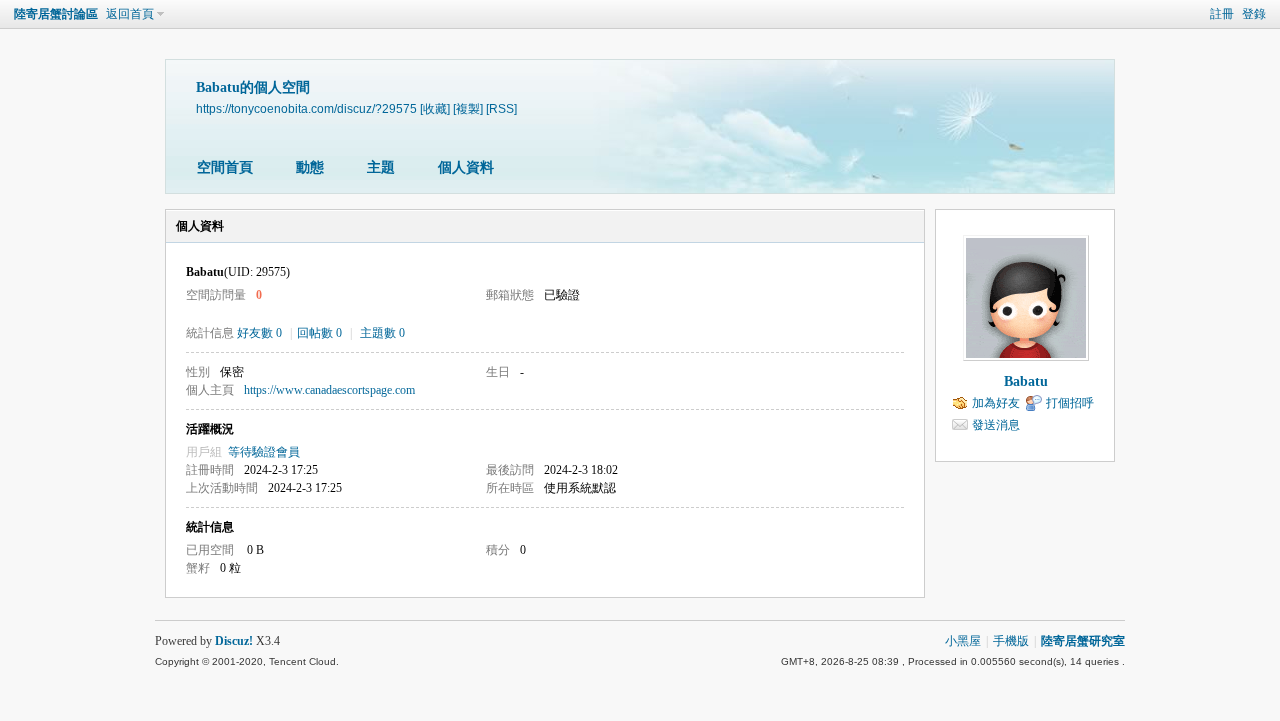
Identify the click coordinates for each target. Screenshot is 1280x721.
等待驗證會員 (264, 452)
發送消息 (996, 425)
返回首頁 (130, 14)
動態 (310, 167)
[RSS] (501, 108)
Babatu (1026, 381)
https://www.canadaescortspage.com (329, 390)
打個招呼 (1070, 403)
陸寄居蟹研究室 (1083, 641)
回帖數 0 (319, 333)
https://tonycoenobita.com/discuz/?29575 (306, 108)
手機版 (1011, 641)
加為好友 (996, 403)
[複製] (468, 108)
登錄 (1254, 14)
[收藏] (435, 108)
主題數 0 (382, 333)
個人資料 (466, 167)
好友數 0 (259, 333)
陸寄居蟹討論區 (56, 14)
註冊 (1222, 14)
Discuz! (234, 641)
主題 (381, 167)
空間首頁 (225, 167)
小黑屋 (963, 641)
